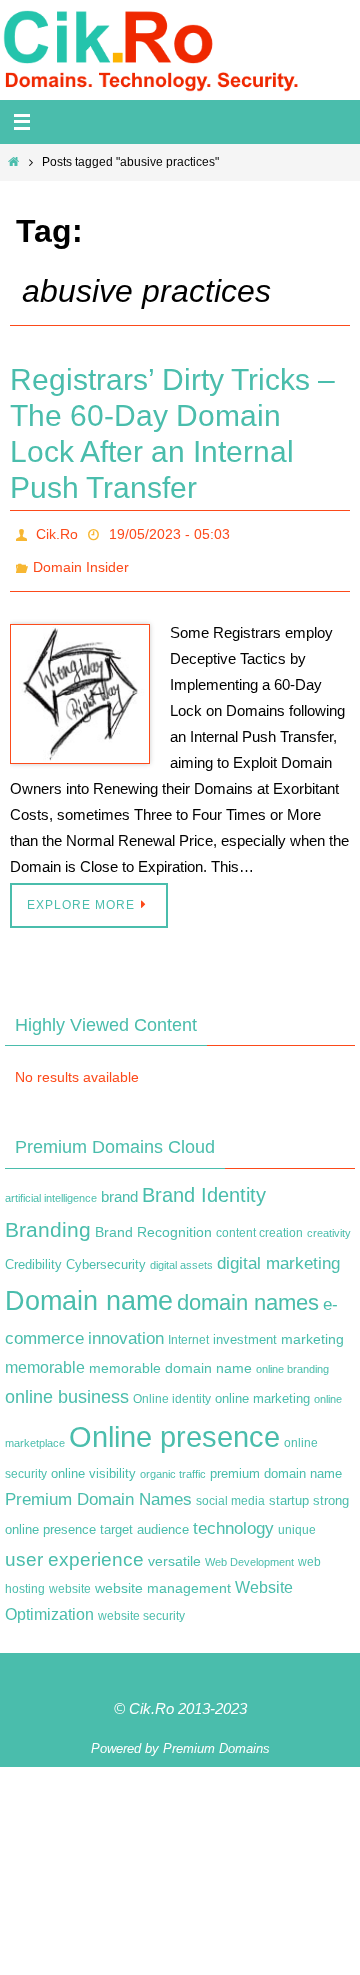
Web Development (249, 1551)
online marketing (262, 1387)
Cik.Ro (57, 532)
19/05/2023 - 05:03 (169, 532)
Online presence (174, 1425)
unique (297, 1520)
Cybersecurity (106, 1254)
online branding (292, 1358)
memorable (45, 1356)
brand (119, 1186)
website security (141, 1605)
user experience (74, 1548)
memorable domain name (170, 1357)
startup (289, 1489)
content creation (259, 1223)
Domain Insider (81, 560)
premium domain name (276, 1462)
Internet (188, 1329)
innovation (126, 1327)
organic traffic (173, 1463)
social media (230, 1490)
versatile (174, 1550)
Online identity (172, 1388)
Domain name (89, 1290)
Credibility (33, 1254)
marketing (312, 1328)
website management (163, 1578)
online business (67, 1386)
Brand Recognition (153, 1222)
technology (233, 1518)
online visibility (93, 1463)
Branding (48, 1220)
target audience (144, 1519)
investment (245, 1329)
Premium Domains (216, 1737)
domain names (248, 1292)
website (70, 1579)
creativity (329, 1223)
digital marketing (278, 1252)
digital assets (181, 1254)
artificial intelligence (51, 1187)
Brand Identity (204, 1184)
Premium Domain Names (98, 1488)
